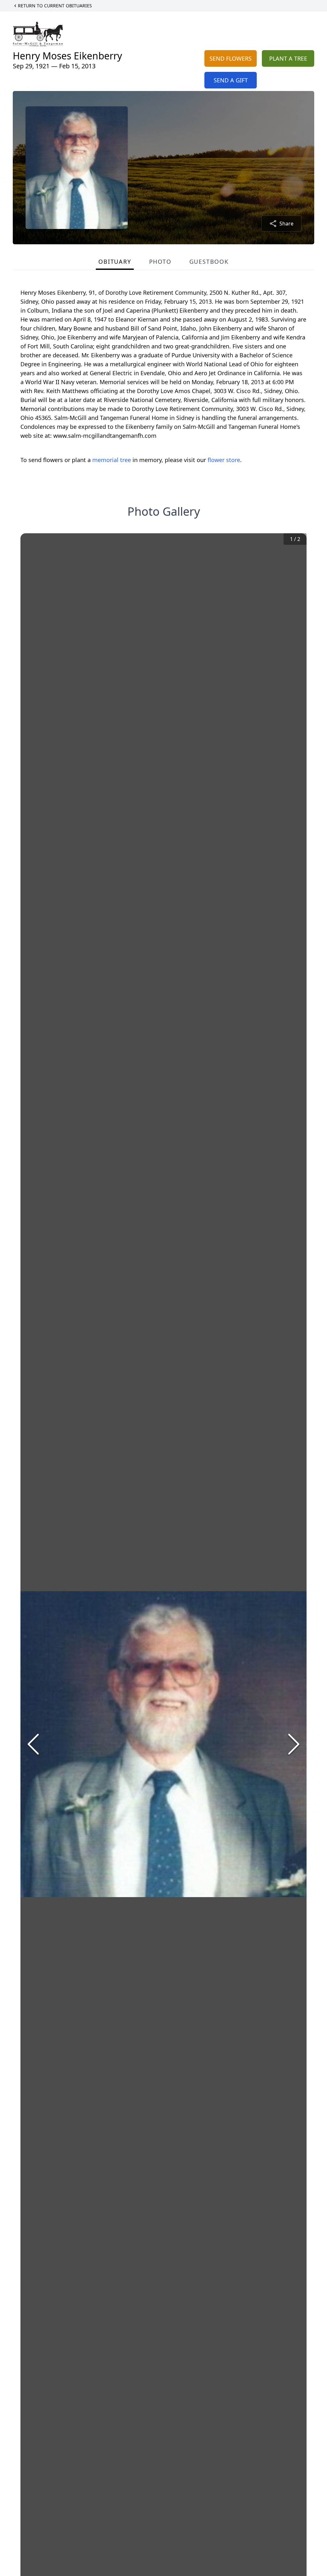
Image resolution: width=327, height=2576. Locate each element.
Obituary (115, 262)
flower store (224, 460)
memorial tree (112, 460)
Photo (160, 262)
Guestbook (209, 262)
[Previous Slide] (33, 1744)
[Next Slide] (294, 1744)
